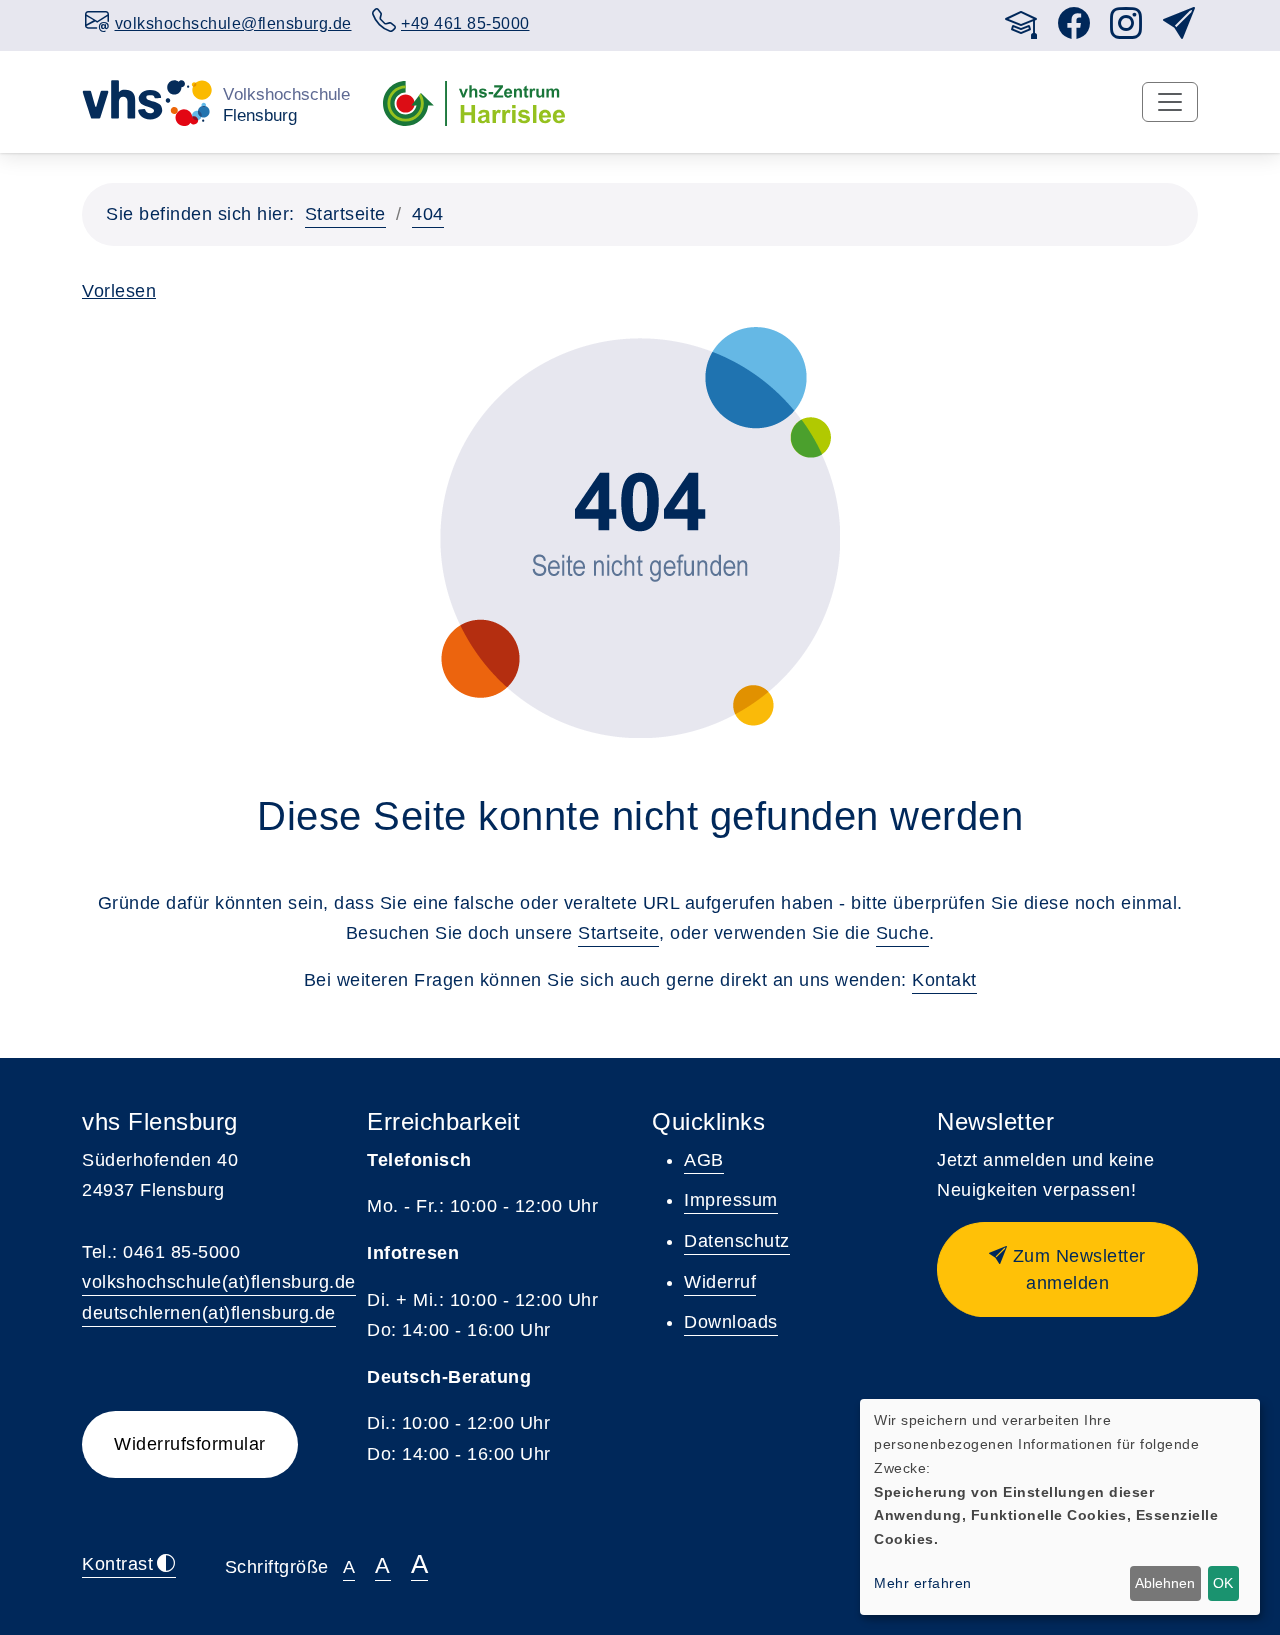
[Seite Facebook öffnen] (1074, 29)
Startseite (345, 214)
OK (1223, 1583)
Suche (903, 933)
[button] (1067, 1269)
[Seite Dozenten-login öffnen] (1021, 29)
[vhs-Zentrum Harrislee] (474, 101)
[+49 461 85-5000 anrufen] (985, 20)
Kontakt (944, 980)
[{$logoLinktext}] (216, 101)
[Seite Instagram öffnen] (1126, 29)
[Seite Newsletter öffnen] (1179, 29)
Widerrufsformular (190, 1444)
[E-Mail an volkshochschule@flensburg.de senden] (965, 20)
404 (428, 214)
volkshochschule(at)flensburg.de (219, 1282)
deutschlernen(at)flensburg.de (209, 1313)
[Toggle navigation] (1170, 102)
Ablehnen (1165, 1583)
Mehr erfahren (923, 1583)
